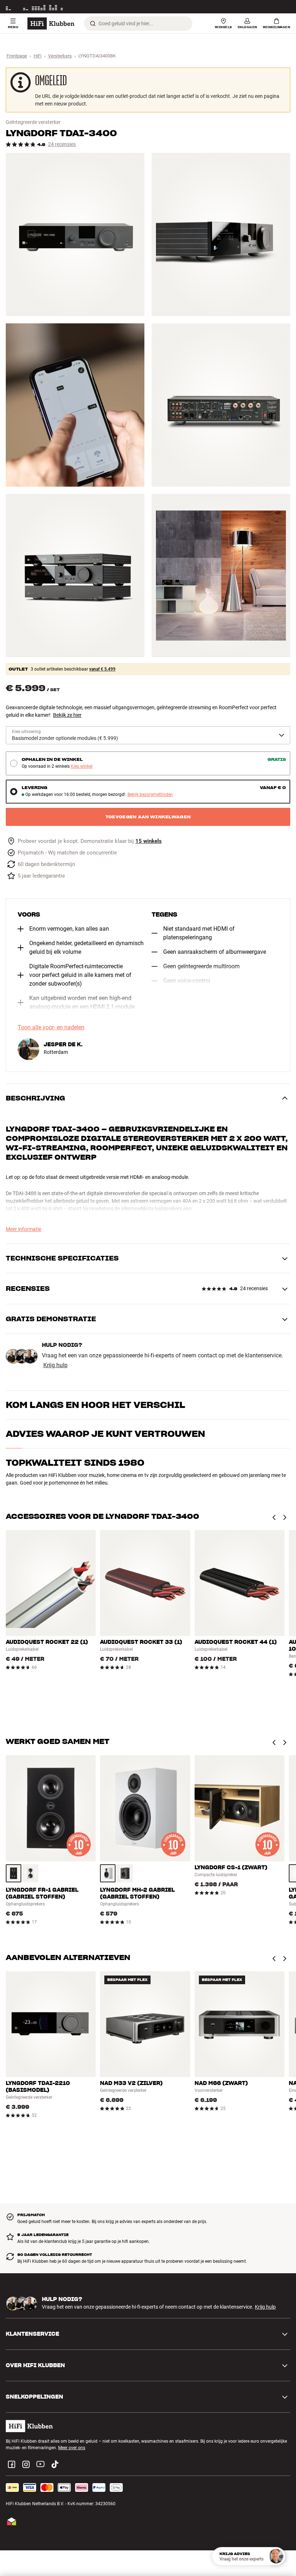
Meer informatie (275, 7)
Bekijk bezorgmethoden (150, 795)
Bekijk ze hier (67, 715)
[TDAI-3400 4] (221, 405)
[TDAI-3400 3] (75, 405)
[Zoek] (93, 23)
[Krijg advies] (276, 2556)
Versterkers (60, 56)
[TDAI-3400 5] (75, 576)
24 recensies (62, 144)
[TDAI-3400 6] (221, 576)
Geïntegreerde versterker (33, 122)
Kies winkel (82, 766)
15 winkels (149, 841)
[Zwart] (14, 1873)
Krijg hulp (55, 1365)
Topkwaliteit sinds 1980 (75, 1463)
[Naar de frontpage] (51, 23)
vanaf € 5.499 (102, 669)
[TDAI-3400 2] (221, 234)
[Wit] (31, 1873)
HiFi (38, 56)
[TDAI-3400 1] (75, 234)
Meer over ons (72, 2448)
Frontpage (17, 56)
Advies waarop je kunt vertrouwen (105, 1434)
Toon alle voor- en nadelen (51, 1028)
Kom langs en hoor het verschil (95, 1405)
